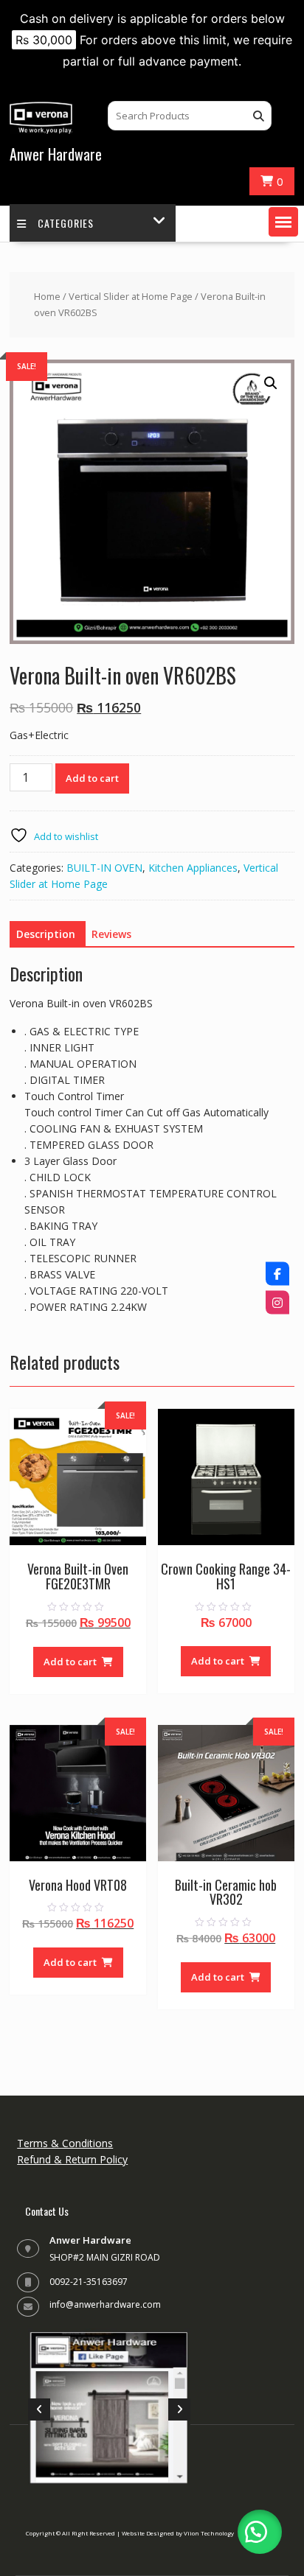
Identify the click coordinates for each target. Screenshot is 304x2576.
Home (47, 296)
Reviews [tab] (111, 934)
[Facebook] (277, 1274)
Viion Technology (209, 2533)
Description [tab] (46, 934)
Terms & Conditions (65, 2143)
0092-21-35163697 (89, 2282)
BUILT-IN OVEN (104, 868)
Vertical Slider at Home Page (131, 296)
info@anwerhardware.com (105, 2304)
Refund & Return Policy (72, 2159)
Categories (66, 223)
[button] (283, 222)
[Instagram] (277, 1303)
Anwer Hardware (56, 154)
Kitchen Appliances (193, 868)
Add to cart (92, 778)
